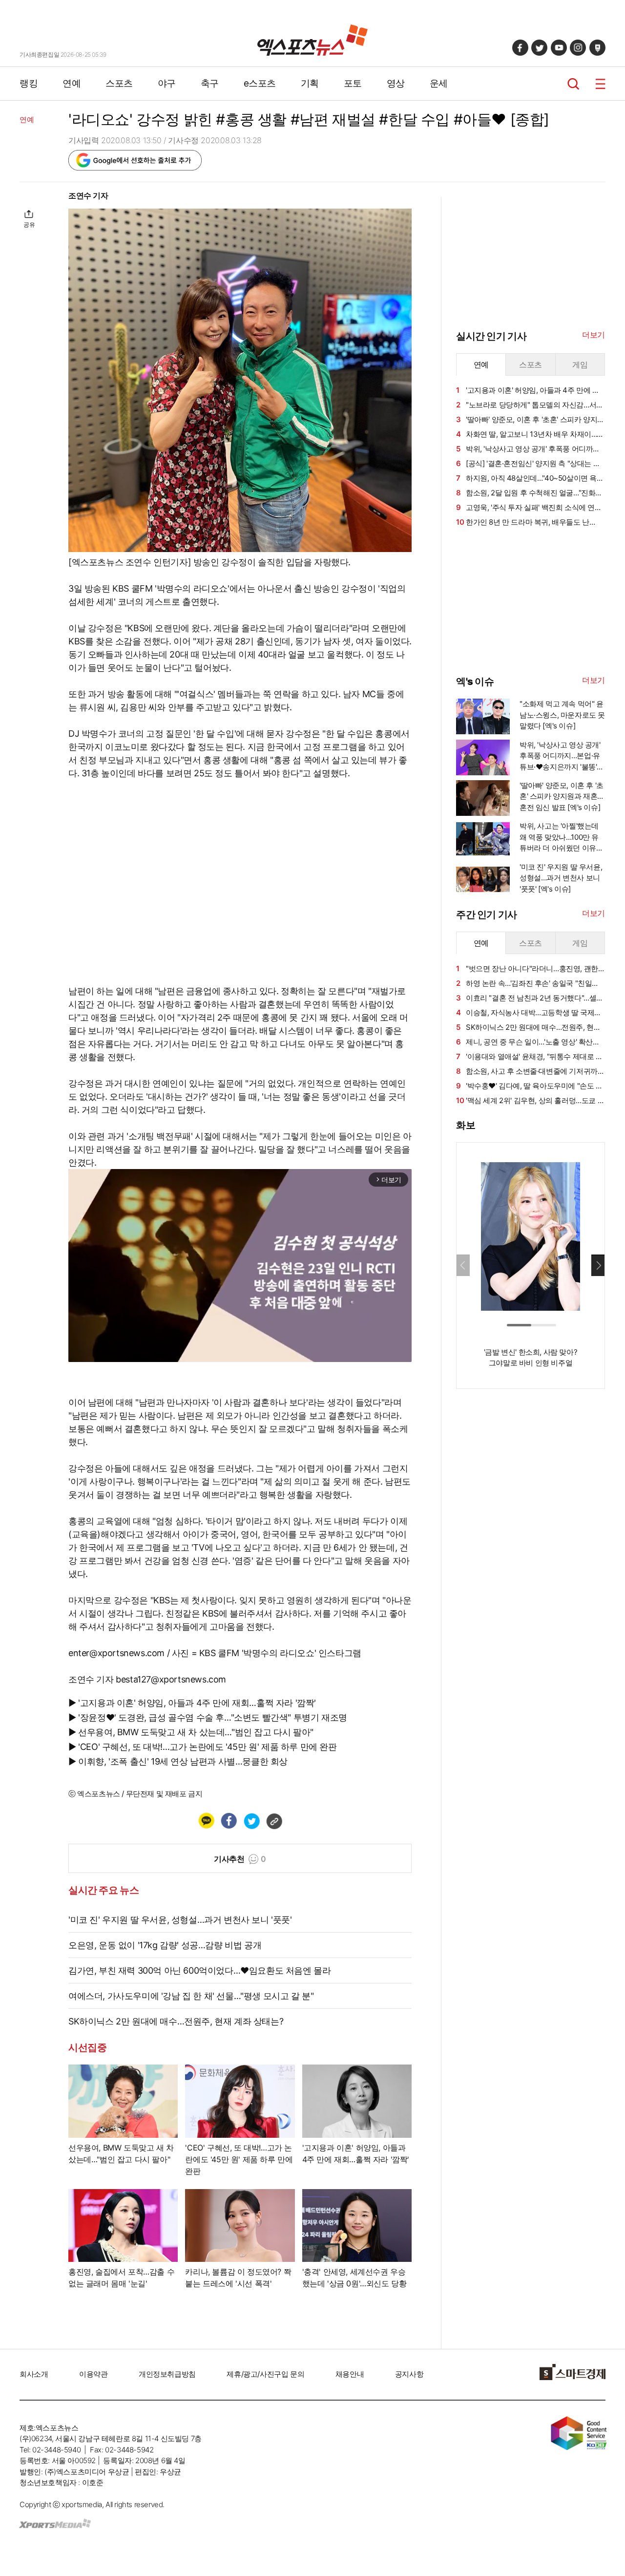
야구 (167, 83)
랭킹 (29, 83)
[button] (598, 1265)
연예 (72, 83)
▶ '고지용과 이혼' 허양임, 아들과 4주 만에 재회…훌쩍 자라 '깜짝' (192, 1703)
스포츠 (119, 83)
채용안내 (350, 2374)
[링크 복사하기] (274, 1821)
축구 (210, 83)
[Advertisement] (529, 600)
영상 (396, 83)
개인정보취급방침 (167, 2374)
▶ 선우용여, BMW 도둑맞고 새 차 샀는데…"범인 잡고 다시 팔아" (191, 1732)
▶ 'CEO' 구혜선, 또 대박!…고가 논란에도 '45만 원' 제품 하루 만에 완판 (203, 1747)
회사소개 (34, 2374)
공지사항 (409, 2374)
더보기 (594, 335)
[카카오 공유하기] (206, 1821)
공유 (29, 224)
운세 (439, 83)
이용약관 (93, 2374)
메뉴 (600, 84)
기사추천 (240, 1859)
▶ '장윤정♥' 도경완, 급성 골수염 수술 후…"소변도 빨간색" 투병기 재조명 (208, 1717)
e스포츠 (260, 83)
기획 (310, 83)
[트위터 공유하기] (251, 1821)
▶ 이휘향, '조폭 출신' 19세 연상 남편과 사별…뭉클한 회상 (178, 1761)
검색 (573, 84)
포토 (353, 83)
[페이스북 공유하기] (229, 1821)
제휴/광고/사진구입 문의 (265, 2374)
